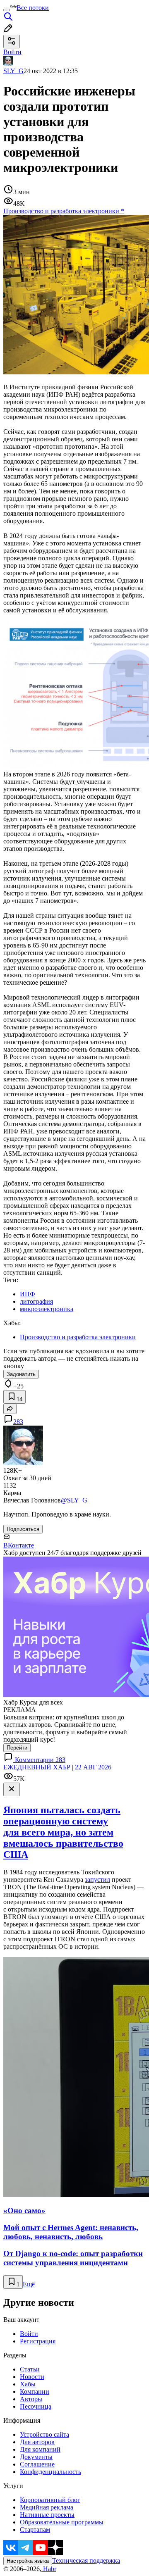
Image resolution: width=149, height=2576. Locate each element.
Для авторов (37, 2442)
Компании (35, 2391)
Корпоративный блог (50, 2500)
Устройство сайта (44, 2434)
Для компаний (40, 2449)
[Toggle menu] (7, 10)
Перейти (17, 1748)
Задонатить (21, 1374)
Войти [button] (12, 52)
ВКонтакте (19, 1545)
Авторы (31, 2399)
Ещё (29, 2284)
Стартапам (35, 2530)
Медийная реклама (47, 2507)
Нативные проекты (47, 2515)
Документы (36, 2457)
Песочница (36, 2406)
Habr (49, 2569)
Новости (32, 2377)
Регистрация (38, 2341)
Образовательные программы (62, 2522)
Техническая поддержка (86, 2561)
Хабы (28, 2384)
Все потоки (33, 8)
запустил (97, 1880)
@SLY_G (74, 1500)
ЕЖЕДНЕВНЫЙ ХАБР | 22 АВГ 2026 (57, 1767)
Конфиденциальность (50, 2472)
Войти (29, 2334)
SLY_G (13, 71)
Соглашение (37, 2464)
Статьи (30, 2369)
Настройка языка (28, 2561)
